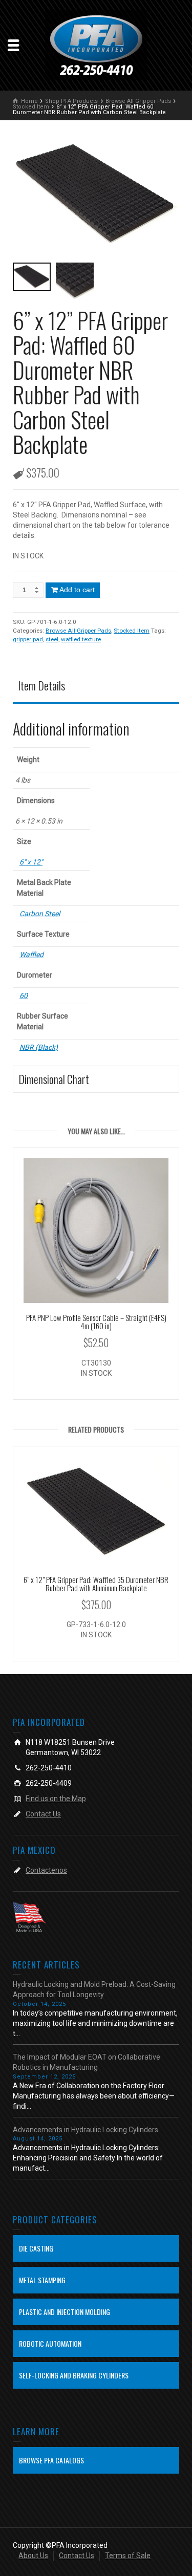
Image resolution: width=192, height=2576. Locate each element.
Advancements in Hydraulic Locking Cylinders (86, 2130)
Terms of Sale (128, 2556)
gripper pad (28, 639)
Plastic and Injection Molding (65, 2312)
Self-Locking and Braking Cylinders (74, 2375)
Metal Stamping (42, 2280)
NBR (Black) (39, 1047)
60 (24, 995)
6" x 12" (31, 862)
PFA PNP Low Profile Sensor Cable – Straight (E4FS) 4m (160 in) (96, 1322)
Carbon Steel (40, 914)
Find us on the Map (56, 1799)
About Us (33, 2556)
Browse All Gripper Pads (78, 631)
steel (52, 639)
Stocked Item (132, 631)
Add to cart (77, 590)
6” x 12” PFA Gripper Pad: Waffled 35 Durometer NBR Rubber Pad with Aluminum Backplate (96, 1584)
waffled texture (81, 639)
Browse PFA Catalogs (51, 2460)
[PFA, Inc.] (96, 45)
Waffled (31, 955)
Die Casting (36, 2248)
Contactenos (46, 1870)
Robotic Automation (50, 2343)
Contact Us (43, 1814)
